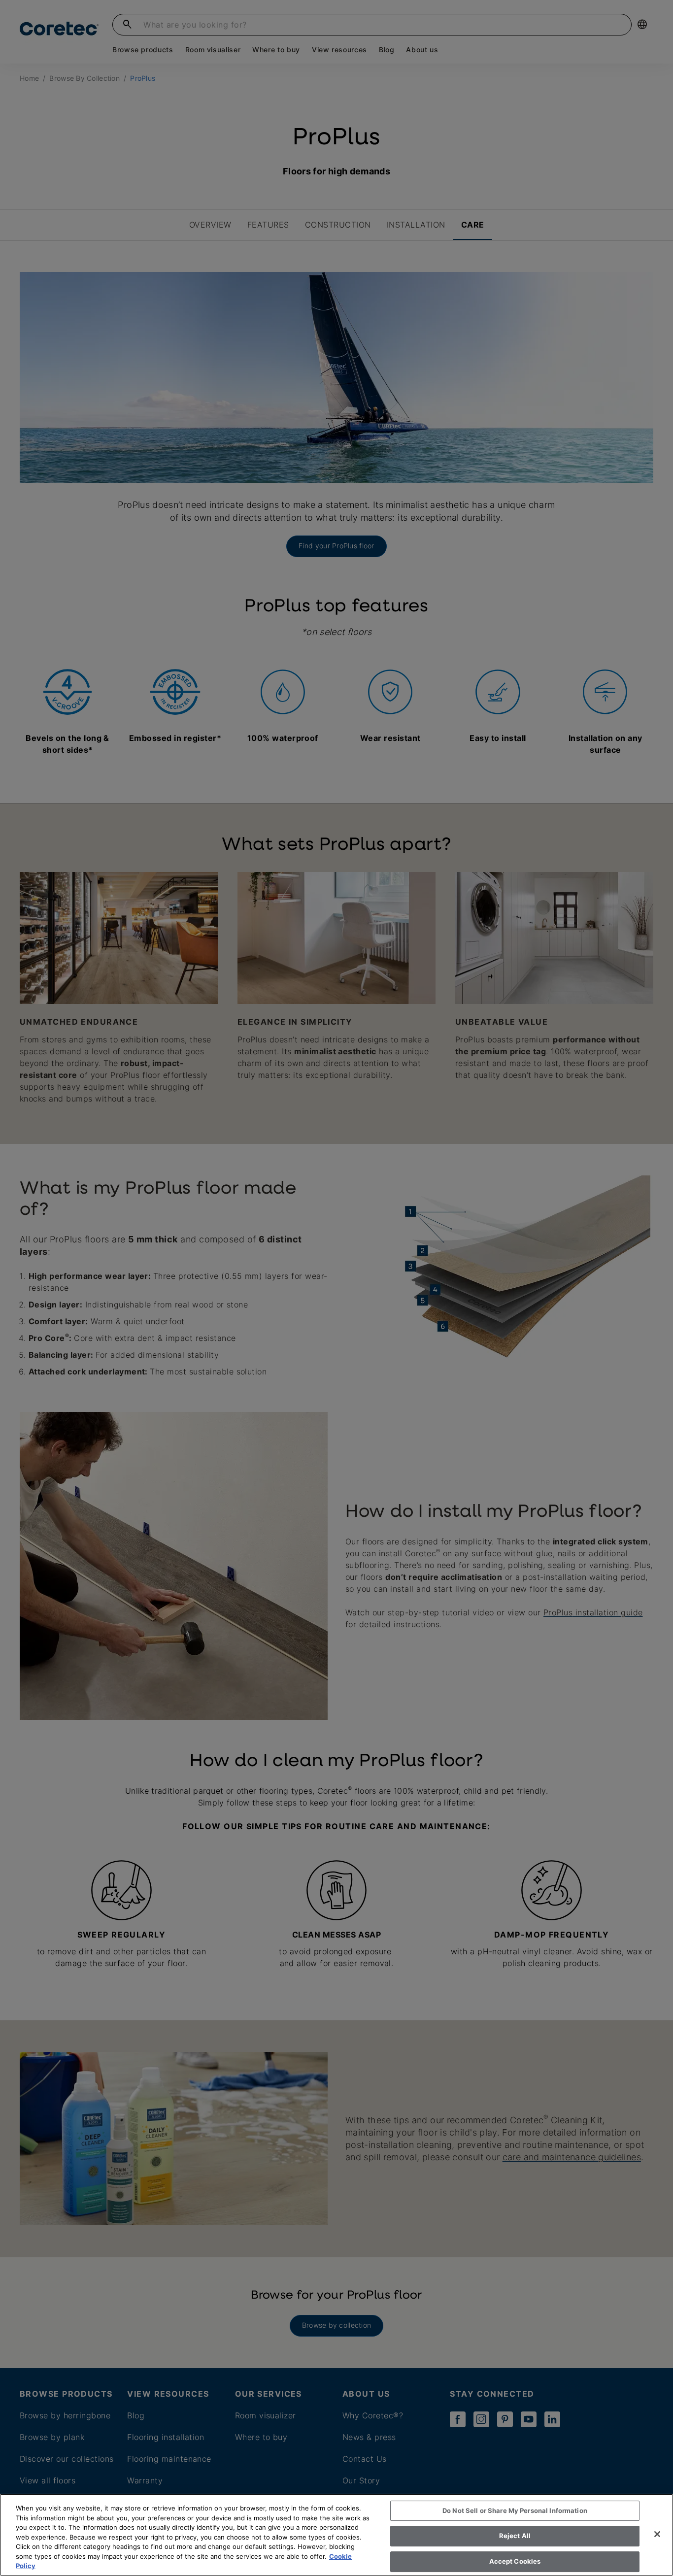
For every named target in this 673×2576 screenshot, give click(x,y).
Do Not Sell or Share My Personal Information (515, 2510)
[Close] (657, 2534)
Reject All (515, 2536)
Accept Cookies (515, 2561)
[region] (336, 2535)
